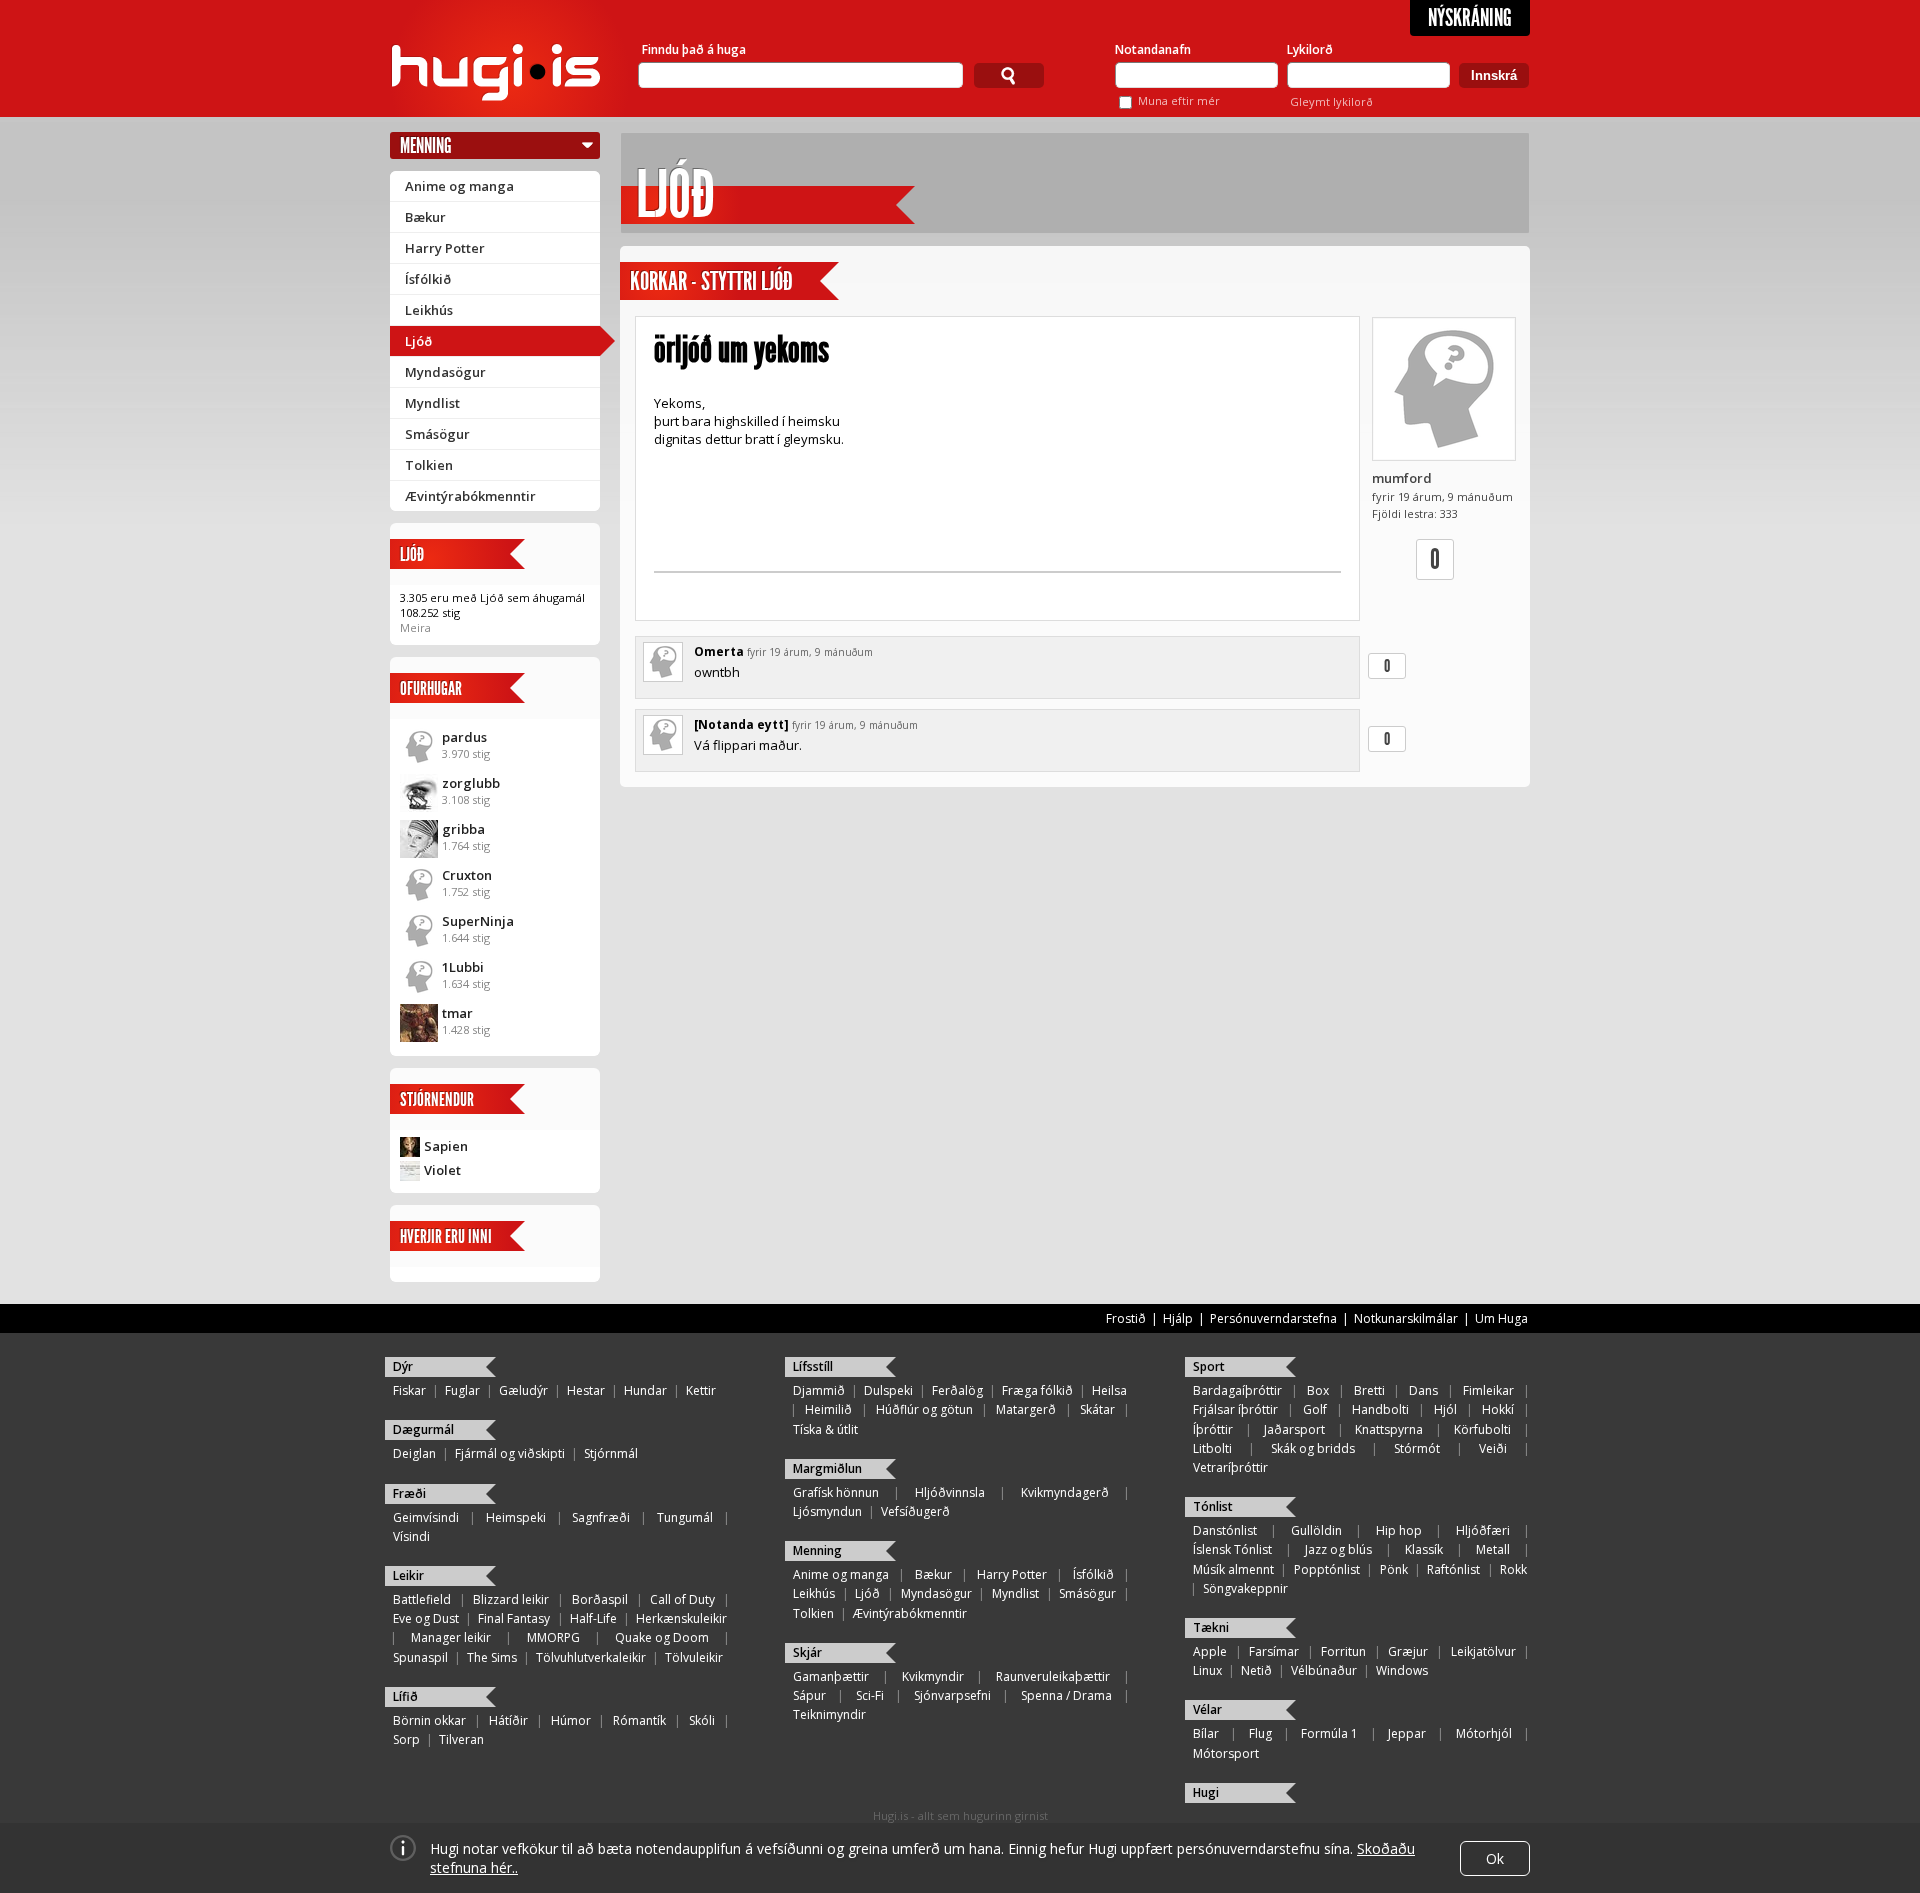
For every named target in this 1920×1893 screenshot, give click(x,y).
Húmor (571, 1720)
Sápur (809, 1695)
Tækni (1211, 1627)
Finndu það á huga (694, 49)
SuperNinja (478, 921)
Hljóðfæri (1483, 1530)
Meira (415, 627)
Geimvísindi (426, 1517)
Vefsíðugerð (915, 1511)
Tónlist (1213, 1506)
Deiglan (414, 1453)
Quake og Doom (662, 1637)
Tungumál (685, 1517)
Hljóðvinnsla (950, 1492)
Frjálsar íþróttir (1235, 1409)
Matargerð (1026, 1409)
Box (1318, 1390)
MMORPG (553, 1637)
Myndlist (432, 403)
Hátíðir (508, 1720)
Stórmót (1417, 1448)
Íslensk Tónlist (1232, 1549)
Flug (1260, 1733)
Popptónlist (1327, 1569)
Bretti (1369, 1390)
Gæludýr (523, 1390)
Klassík (1424, 1549)
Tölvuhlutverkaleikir (591, 1657)
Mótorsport (1226, 1753)
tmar (457, 1013)
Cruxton (467, 875)
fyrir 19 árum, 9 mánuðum (810, 652)
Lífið (405, 1696)
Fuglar (462, 1390)
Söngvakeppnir (1245, 1588)
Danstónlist (1225, 1530)
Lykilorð (1310, 49)
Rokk (1513, 1569)
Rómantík (639, 1720)
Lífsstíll (813, 1366)
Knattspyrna (1389, 1429)
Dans (1423, 1390)
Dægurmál (423, 1429)
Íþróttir (1213, 1429)
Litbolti (1212, 1448)
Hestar (586, 1390)
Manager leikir (451, 1637)
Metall (1493, 1549)
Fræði (409, 1493)
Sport (1209, 1366)
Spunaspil (420, 1657)
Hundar (645, 1390)
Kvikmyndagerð (1065, 1492)
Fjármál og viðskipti (510, 1453)
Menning (426, 145)
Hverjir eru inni (446, 1236)
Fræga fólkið (1037, 1390)
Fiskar (409, 1390)
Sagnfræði (601, 1517)
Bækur (425, 217)
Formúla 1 (1329, 1733)
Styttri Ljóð (747, 281)
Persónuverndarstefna (1273, 1318)
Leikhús (429, 310)
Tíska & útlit (825, 1429)
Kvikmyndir (933, 1676)
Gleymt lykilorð (1331, 101)
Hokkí (1498, 1409)
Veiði (1493, 1448)
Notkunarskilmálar (1406, 1318)
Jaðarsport (1294, 1429)
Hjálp (1178, 1318)
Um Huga (1501, 1318)
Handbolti (1380, 1409)
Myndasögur (445, 372)
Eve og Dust (426, 1618)
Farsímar (1274, 1651)
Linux (1207, 1670)
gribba (463, 829)
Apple (1210, 1651)
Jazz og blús (1338, 1549)
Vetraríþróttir (1230, 1467)
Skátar (1097, 1409)
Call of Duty (682, 1599)
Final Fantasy (514, 1618)
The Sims (492, 1657)
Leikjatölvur (1483, 1651)
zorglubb (471, 783)
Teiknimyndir (829, 1714)
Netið (1256, 1670)
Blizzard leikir (511, 1599)
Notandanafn (1153, 49)
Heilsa (1109, 1390)
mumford (1402, 478)
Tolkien (429, 465)
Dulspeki (888, 1390)
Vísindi (411, 1536)
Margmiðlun (827, 1468)
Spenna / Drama (1066, 1695)
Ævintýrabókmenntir (470, 496)
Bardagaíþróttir (1237, 1390)
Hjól (1445, 1409)
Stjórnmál (611, 1453)
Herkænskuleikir (681, 1618)
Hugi (1206, 1792)
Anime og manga (459, 186)
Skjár (807, 1652)
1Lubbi (463, 967)
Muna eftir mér (1179, 100)
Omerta (719, 651)
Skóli (702, 1720)
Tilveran (461, 1739)
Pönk (1394, 1569)
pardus (464, 737)
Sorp (406, 1739)
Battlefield (422, 1599)
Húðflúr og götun (924, 1409)
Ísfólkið (428, 279)
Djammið (819, 1390)
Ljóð (418, 341)
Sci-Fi (870, 1695)
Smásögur (437, 434)
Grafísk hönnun (836, 1492)
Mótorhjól (1484, 1733)
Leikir (408, 1575)
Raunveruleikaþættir (1053, 1676)
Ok (1495, 1858)
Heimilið (828, 1409)
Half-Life (593, 1618)
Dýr (403, 1366)
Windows (1402, 1670)
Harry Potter (445, 248)
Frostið (1126, 1318)
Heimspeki (516, 1517)
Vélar (1207, 1709)
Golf (1315, 1409)
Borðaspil (600, 1599)
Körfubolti (1482, 1429)
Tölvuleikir (694, 1657)
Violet (442, 1170)
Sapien (446, 1146)
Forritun (1343, 1651)
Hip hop (1399, 1530)
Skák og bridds (1313, 1448)
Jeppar (1407, 1733)
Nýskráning (1470, 18)
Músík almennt (1233, 1569)
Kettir (701, 1390)
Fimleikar (1488, 1390)
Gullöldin (1316, 1530)
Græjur (1408, 1651)
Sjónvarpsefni (952, 1695)
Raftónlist (1453, 1569)
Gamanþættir (831, 1676)
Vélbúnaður (1324, 1670)
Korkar (658, 281)
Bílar (1206, 1733)
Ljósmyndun (827, 1511)
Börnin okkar (429, 1720)
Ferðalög (957, 1390)
